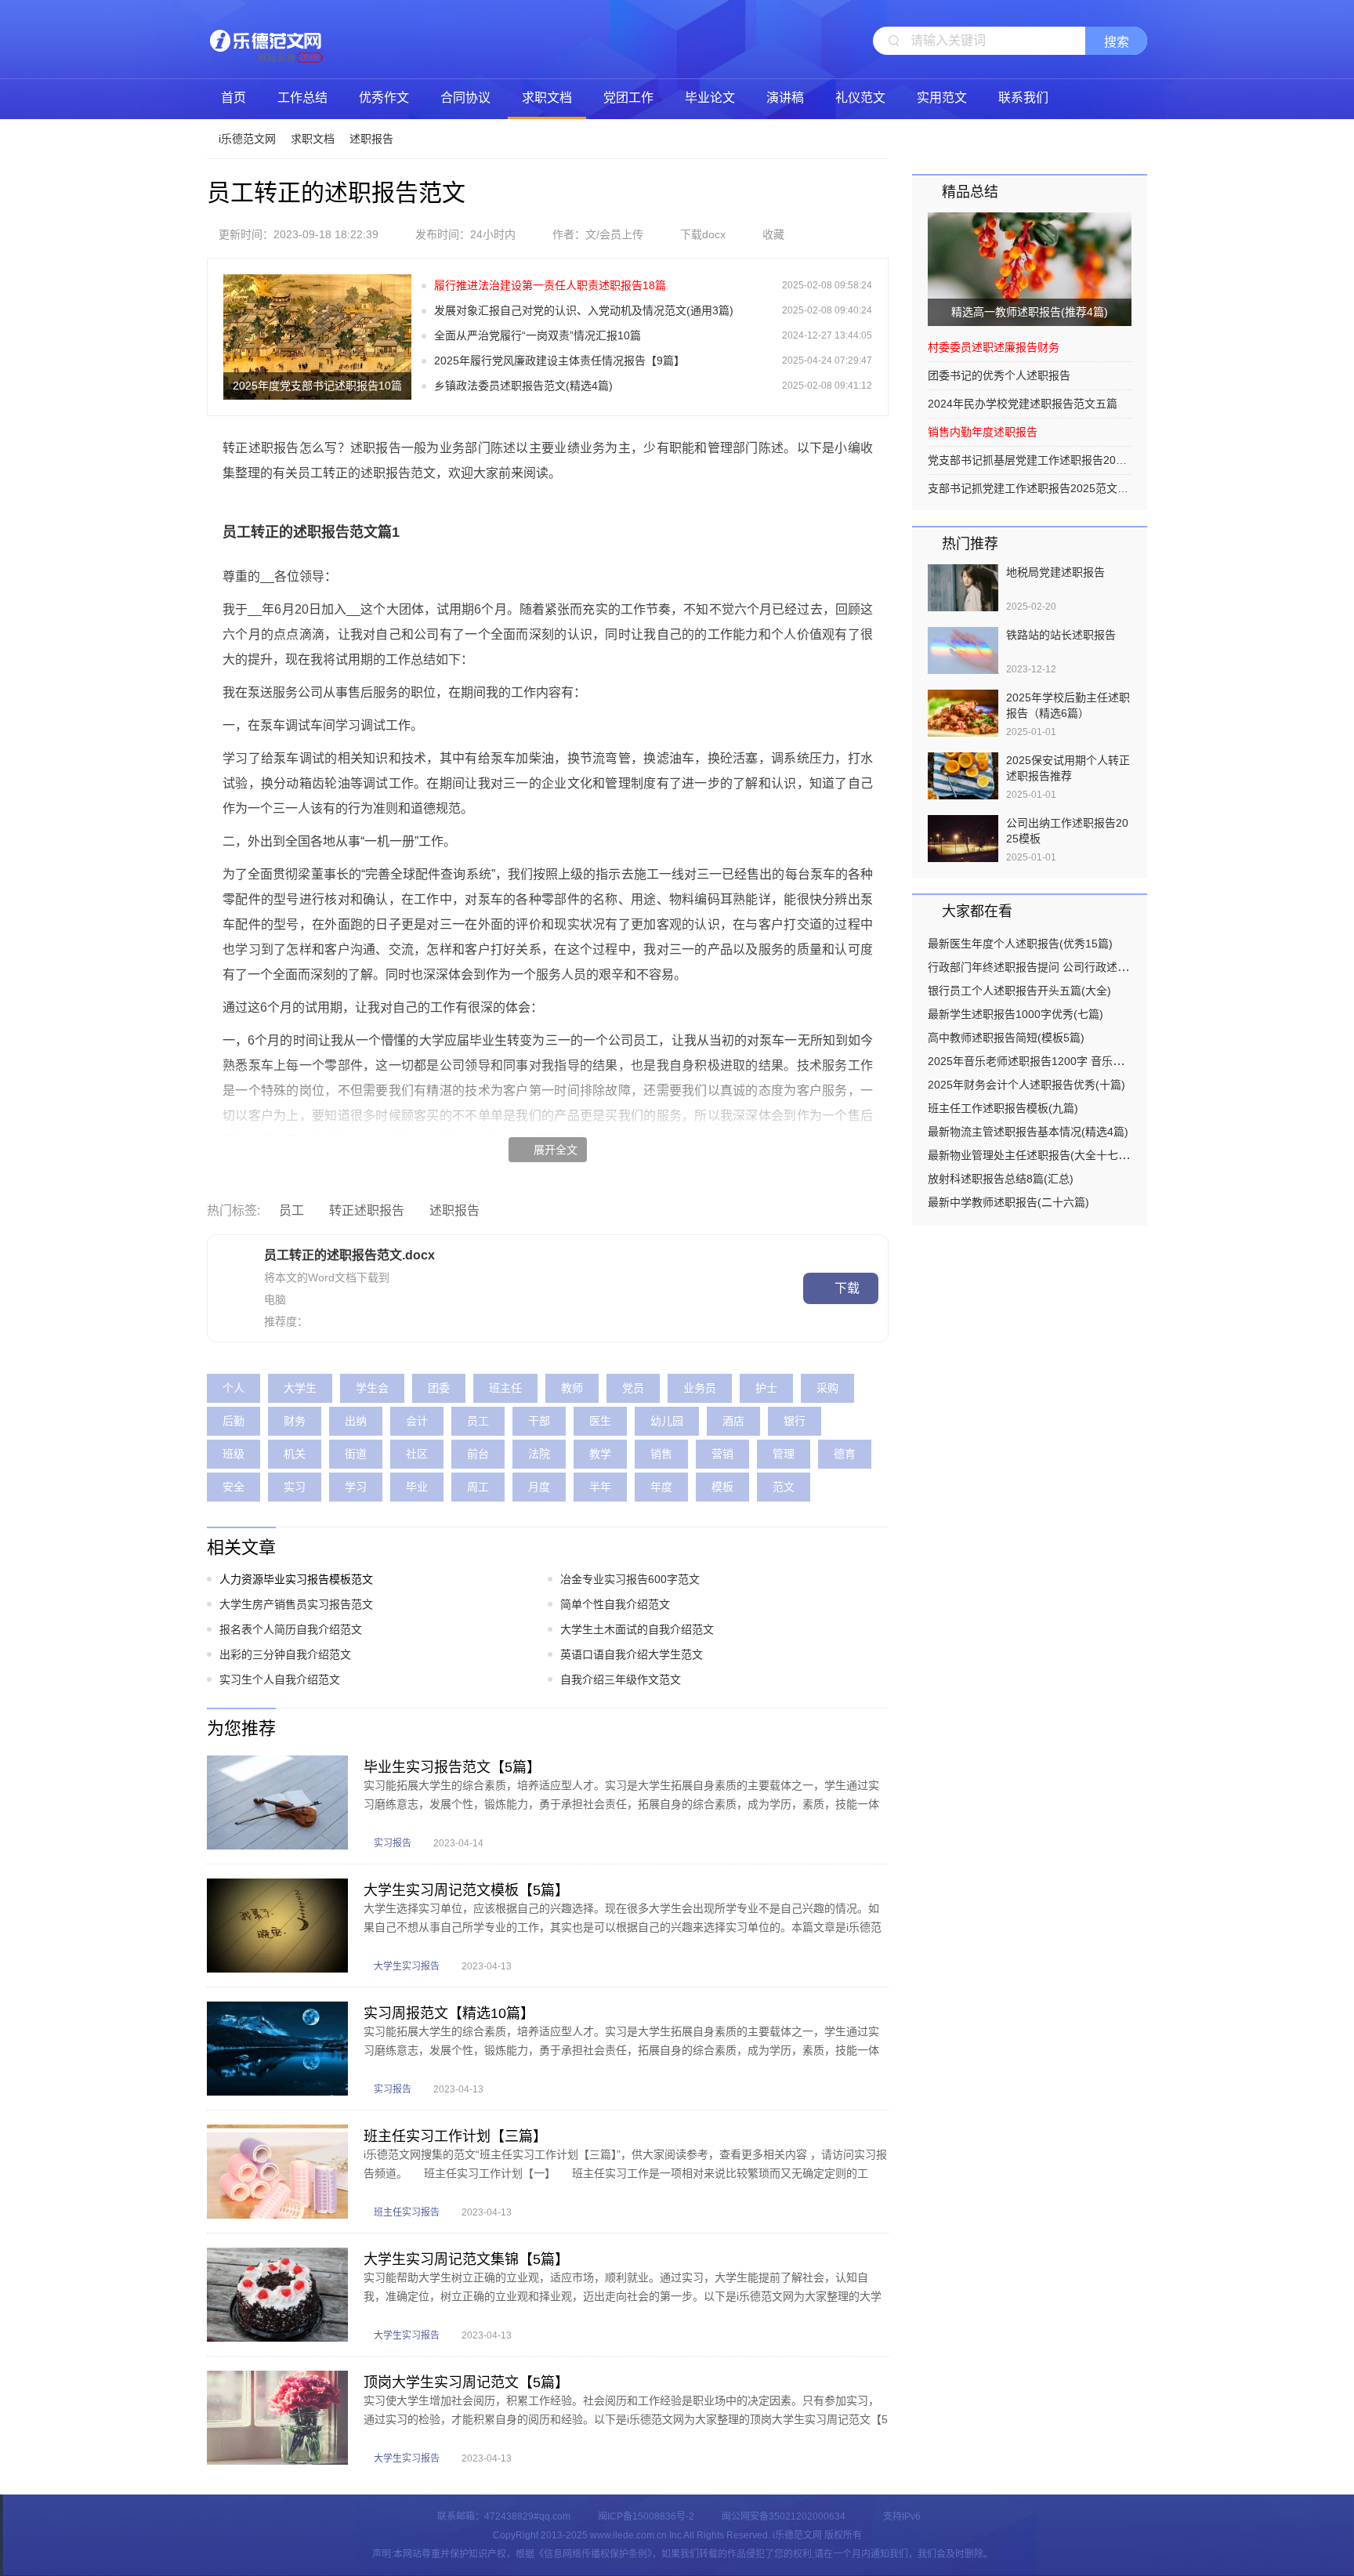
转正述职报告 (367, 1210)
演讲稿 (785, 98)
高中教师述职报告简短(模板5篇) (1006, 1038)
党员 (633, 1388)
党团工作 (628, 98)
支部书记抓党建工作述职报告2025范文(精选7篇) (1030, 488)
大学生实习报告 (407, 1966)
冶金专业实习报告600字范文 (630, 1579)
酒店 (733, 1421)
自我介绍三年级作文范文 (621, 1679)
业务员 (700, 1388)
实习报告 (393, 1843)
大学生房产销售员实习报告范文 (296, 1604)
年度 (661, 1487)
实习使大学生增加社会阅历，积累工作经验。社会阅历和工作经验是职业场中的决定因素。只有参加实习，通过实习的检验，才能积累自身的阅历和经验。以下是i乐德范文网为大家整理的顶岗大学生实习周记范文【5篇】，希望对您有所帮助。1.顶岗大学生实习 (626, 2419)
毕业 (417, 1487)
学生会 (372, 1388)
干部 (539, 1421)
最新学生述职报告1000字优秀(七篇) (1015, 1014)
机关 (295, 1454)
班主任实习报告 (407, 2212)
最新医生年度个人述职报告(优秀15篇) (1020, 944)
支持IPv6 (902, 2516)
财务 (295, 1421)
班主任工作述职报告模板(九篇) (1003, 1108)
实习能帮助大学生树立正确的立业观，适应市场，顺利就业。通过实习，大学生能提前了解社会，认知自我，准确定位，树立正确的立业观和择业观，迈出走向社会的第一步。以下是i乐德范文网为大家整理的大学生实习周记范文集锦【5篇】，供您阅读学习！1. (623, 2296)
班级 (234, 1454)
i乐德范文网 (266, 39)
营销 (722, 1454)
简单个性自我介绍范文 (615, 1604)
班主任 (505, 1388)
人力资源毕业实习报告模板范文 (296, 1579)
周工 (478, 1487)
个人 (234, 1388)
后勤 (234, 1421)
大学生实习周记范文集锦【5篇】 (466, 2259)
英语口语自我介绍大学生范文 (632, 1654)
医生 (600, 1421)
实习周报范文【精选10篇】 (449, 2013)
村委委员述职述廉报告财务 (994, 347)
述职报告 (371, 139)
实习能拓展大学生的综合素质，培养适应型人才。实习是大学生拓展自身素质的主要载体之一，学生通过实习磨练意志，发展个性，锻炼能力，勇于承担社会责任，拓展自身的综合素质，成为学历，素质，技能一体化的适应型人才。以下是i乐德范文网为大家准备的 (621, 1804)
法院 (539, 1454)
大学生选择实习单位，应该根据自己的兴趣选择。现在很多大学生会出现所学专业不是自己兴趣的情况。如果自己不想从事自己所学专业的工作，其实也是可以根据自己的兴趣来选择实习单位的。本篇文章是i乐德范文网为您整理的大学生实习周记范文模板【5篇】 (623, 1927)
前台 (478, 1454)
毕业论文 (710, 98)
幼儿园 (667, 1421)
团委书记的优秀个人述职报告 (999, 375)
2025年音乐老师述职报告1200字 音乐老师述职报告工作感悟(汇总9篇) (1099, 1061)
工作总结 (302, 98)
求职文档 (547, 98)
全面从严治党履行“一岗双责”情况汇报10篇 (538, 335)
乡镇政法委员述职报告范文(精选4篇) (523, 386)
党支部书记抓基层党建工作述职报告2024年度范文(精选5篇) (1030, 460)
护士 (766, 1388)
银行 (795, 1421)
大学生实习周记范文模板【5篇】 (466, 1890)
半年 (600, 1487)
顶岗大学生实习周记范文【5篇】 (466, 2382)
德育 (845, 1454)
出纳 (356, 1421)
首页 (234, 98)
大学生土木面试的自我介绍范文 (637, 1629)
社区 (417, 1454)
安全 (234, 1487)
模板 (722, 1487)
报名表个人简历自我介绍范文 (291, 1629)
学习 (356, 1487)
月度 (539, 1487)
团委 (439, 1388)
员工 (291, 1210)
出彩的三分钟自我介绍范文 (285, 1654)
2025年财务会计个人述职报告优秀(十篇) (1026, 1085)
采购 (827, 1388)
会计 (417, 1421)
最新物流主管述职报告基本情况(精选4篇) (1028, 1132)
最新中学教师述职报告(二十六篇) (1008, 1202)
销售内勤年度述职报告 (983, 432)
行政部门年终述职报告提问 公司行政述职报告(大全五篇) (1065, 967)
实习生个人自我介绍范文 (280, 1679)
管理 (784, 1454)
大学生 (300, 1388)
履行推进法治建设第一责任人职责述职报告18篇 (550, 285)
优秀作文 (384, 98)
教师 (572, 1388)
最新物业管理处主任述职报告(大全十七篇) (1030, 1155)
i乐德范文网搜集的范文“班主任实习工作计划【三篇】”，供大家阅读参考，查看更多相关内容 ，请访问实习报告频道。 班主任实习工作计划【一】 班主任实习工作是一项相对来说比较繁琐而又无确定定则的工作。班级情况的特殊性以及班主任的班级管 (625, 2173)
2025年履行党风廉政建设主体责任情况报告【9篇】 (559, 360)
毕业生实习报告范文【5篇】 (452, 1767)
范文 (784, 1487)
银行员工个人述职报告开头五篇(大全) (1019, 991)
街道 (356, 1454)
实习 (295, 1487)
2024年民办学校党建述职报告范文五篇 (1023, 404)
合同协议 (465, 98)
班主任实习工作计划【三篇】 (455, 2136)
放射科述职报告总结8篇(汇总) (1001, 1179)
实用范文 (942, 98)
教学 (600, 1454)
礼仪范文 (860, 98)
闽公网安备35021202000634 (784, 2516)
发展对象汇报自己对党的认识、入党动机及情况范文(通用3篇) (584, 310)
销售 (661, 1454)
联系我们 (1023, 98)
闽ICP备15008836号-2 (646, 2516)
